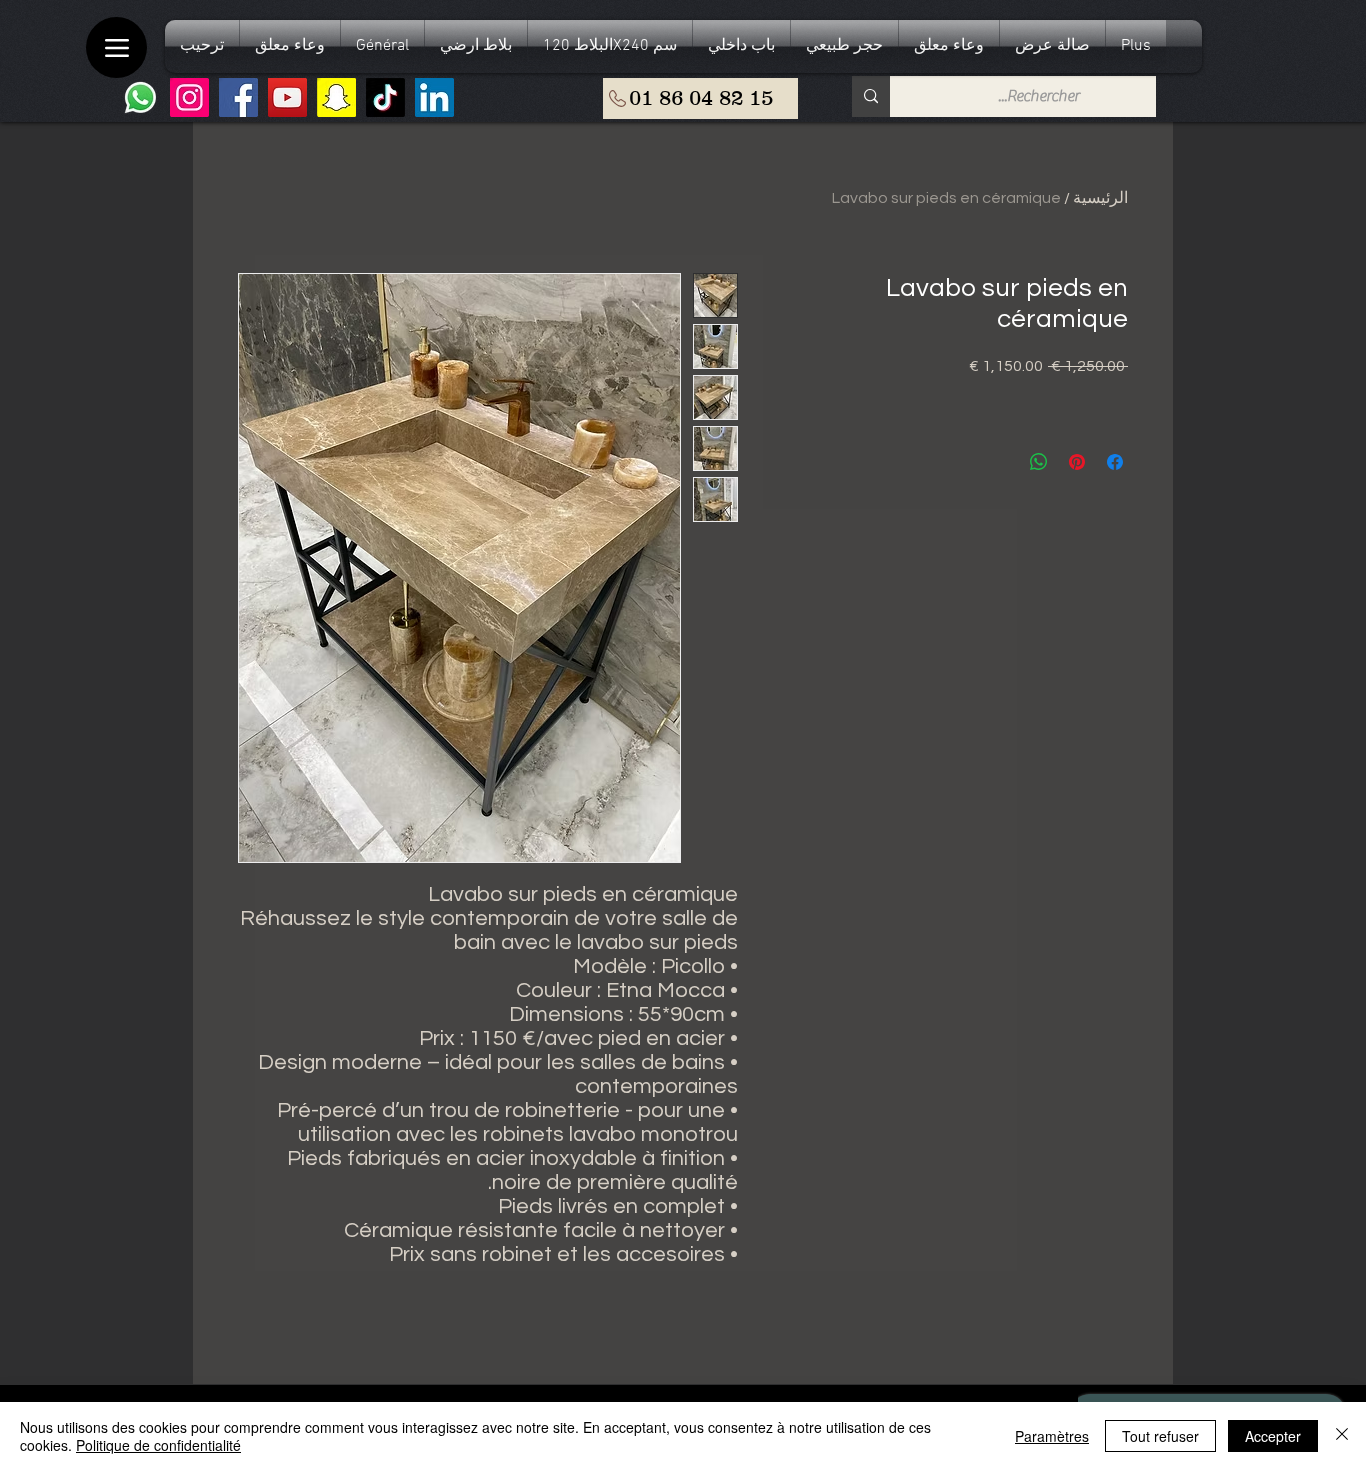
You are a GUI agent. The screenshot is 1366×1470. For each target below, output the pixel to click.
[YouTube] (287, 97)
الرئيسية (1100, 198)
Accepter (1273, 1436)
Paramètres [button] (1052, 1436)
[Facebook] (238, 97)
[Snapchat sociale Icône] (336, 97)
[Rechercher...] (871, 96)
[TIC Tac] (385, 97)
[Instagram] (189, 97)
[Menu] (116, 47)
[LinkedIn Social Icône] (434, 97)
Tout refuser (1160, 1436)
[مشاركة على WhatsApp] (1039, 462)
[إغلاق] (1342, 1436)
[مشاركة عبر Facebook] (1115, 462)
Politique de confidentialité (158, 1445)
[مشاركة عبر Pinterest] (1077, 462)
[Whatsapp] (140, 97)
